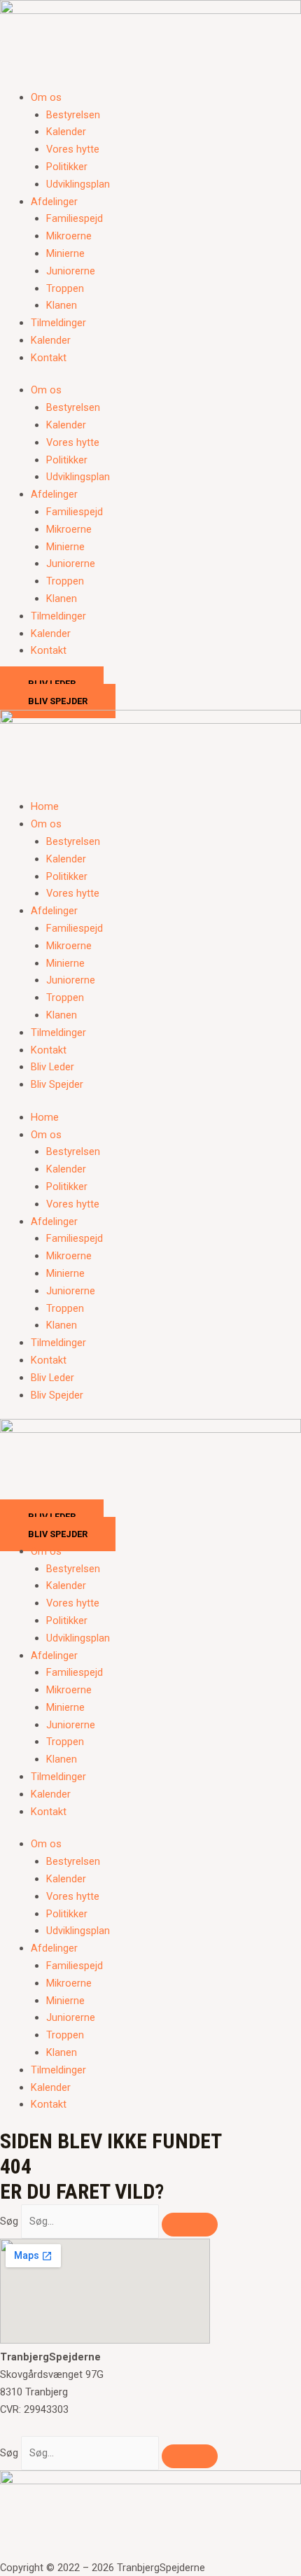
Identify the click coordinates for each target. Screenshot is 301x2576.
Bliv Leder (52, 1067)
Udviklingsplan (78, 184)
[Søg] (190, 2225)
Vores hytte (73, 149)
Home (45, 806)
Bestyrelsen (73, 115)
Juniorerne (71, 271)
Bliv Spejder (57, 1084)
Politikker (67, 167)
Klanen (62, 305)
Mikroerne (69, 236)
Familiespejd (75, 218)
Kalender (66, 132)
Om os (46, 97)
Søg (9, 2221)
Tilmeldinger (58, 323)
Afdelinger (54, 202)
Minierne (65, 253)
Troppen (65, 288)
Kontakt (49, 358)
